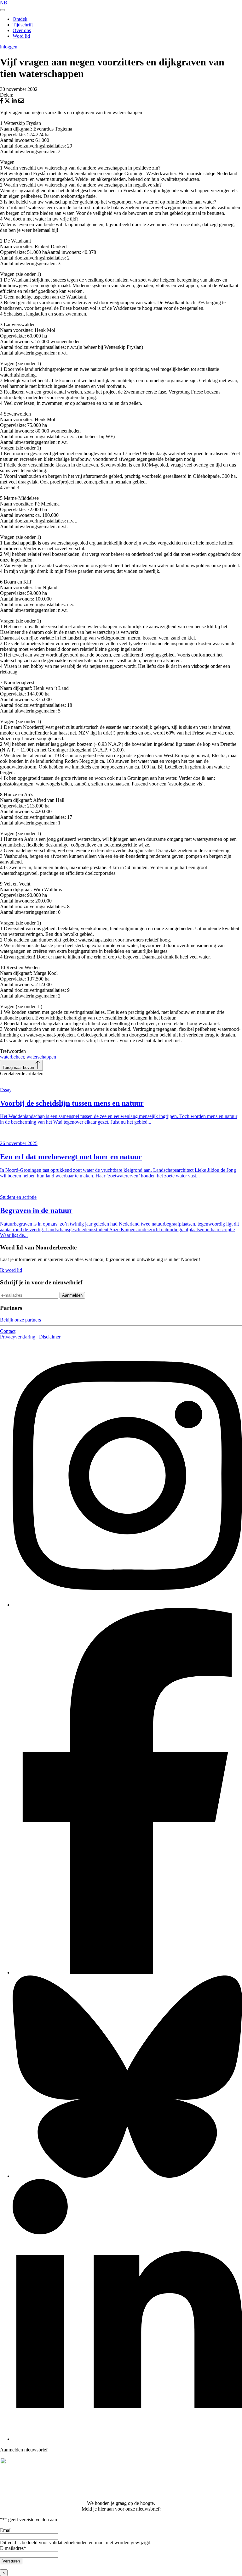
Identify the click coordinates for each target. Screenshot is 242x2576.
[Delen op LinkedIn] (15, 102)
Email (6, 2530)
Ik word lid (11, 1270)
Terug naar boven (19, 1067)
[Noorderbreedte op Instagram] (127, 1605)
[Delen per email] (21, 102)
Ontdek (20, 19)
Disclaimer (50, 1337)
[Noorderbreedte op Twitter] (127, 2176)
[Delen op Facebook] (2, 102)
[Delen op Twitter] (8, 102)
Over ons (22, 30)
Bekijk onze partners (20, 1320)
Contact (8, 1331)
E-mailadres (13, 2548)
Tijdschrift (23, 25)
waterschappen (41, 1057)
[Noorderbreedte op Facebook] (127, 1973)
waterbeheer (12, 1057)
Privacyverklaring (18, 1337)
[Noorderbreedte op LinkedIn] (127, 2439)
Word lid (21, 36)
